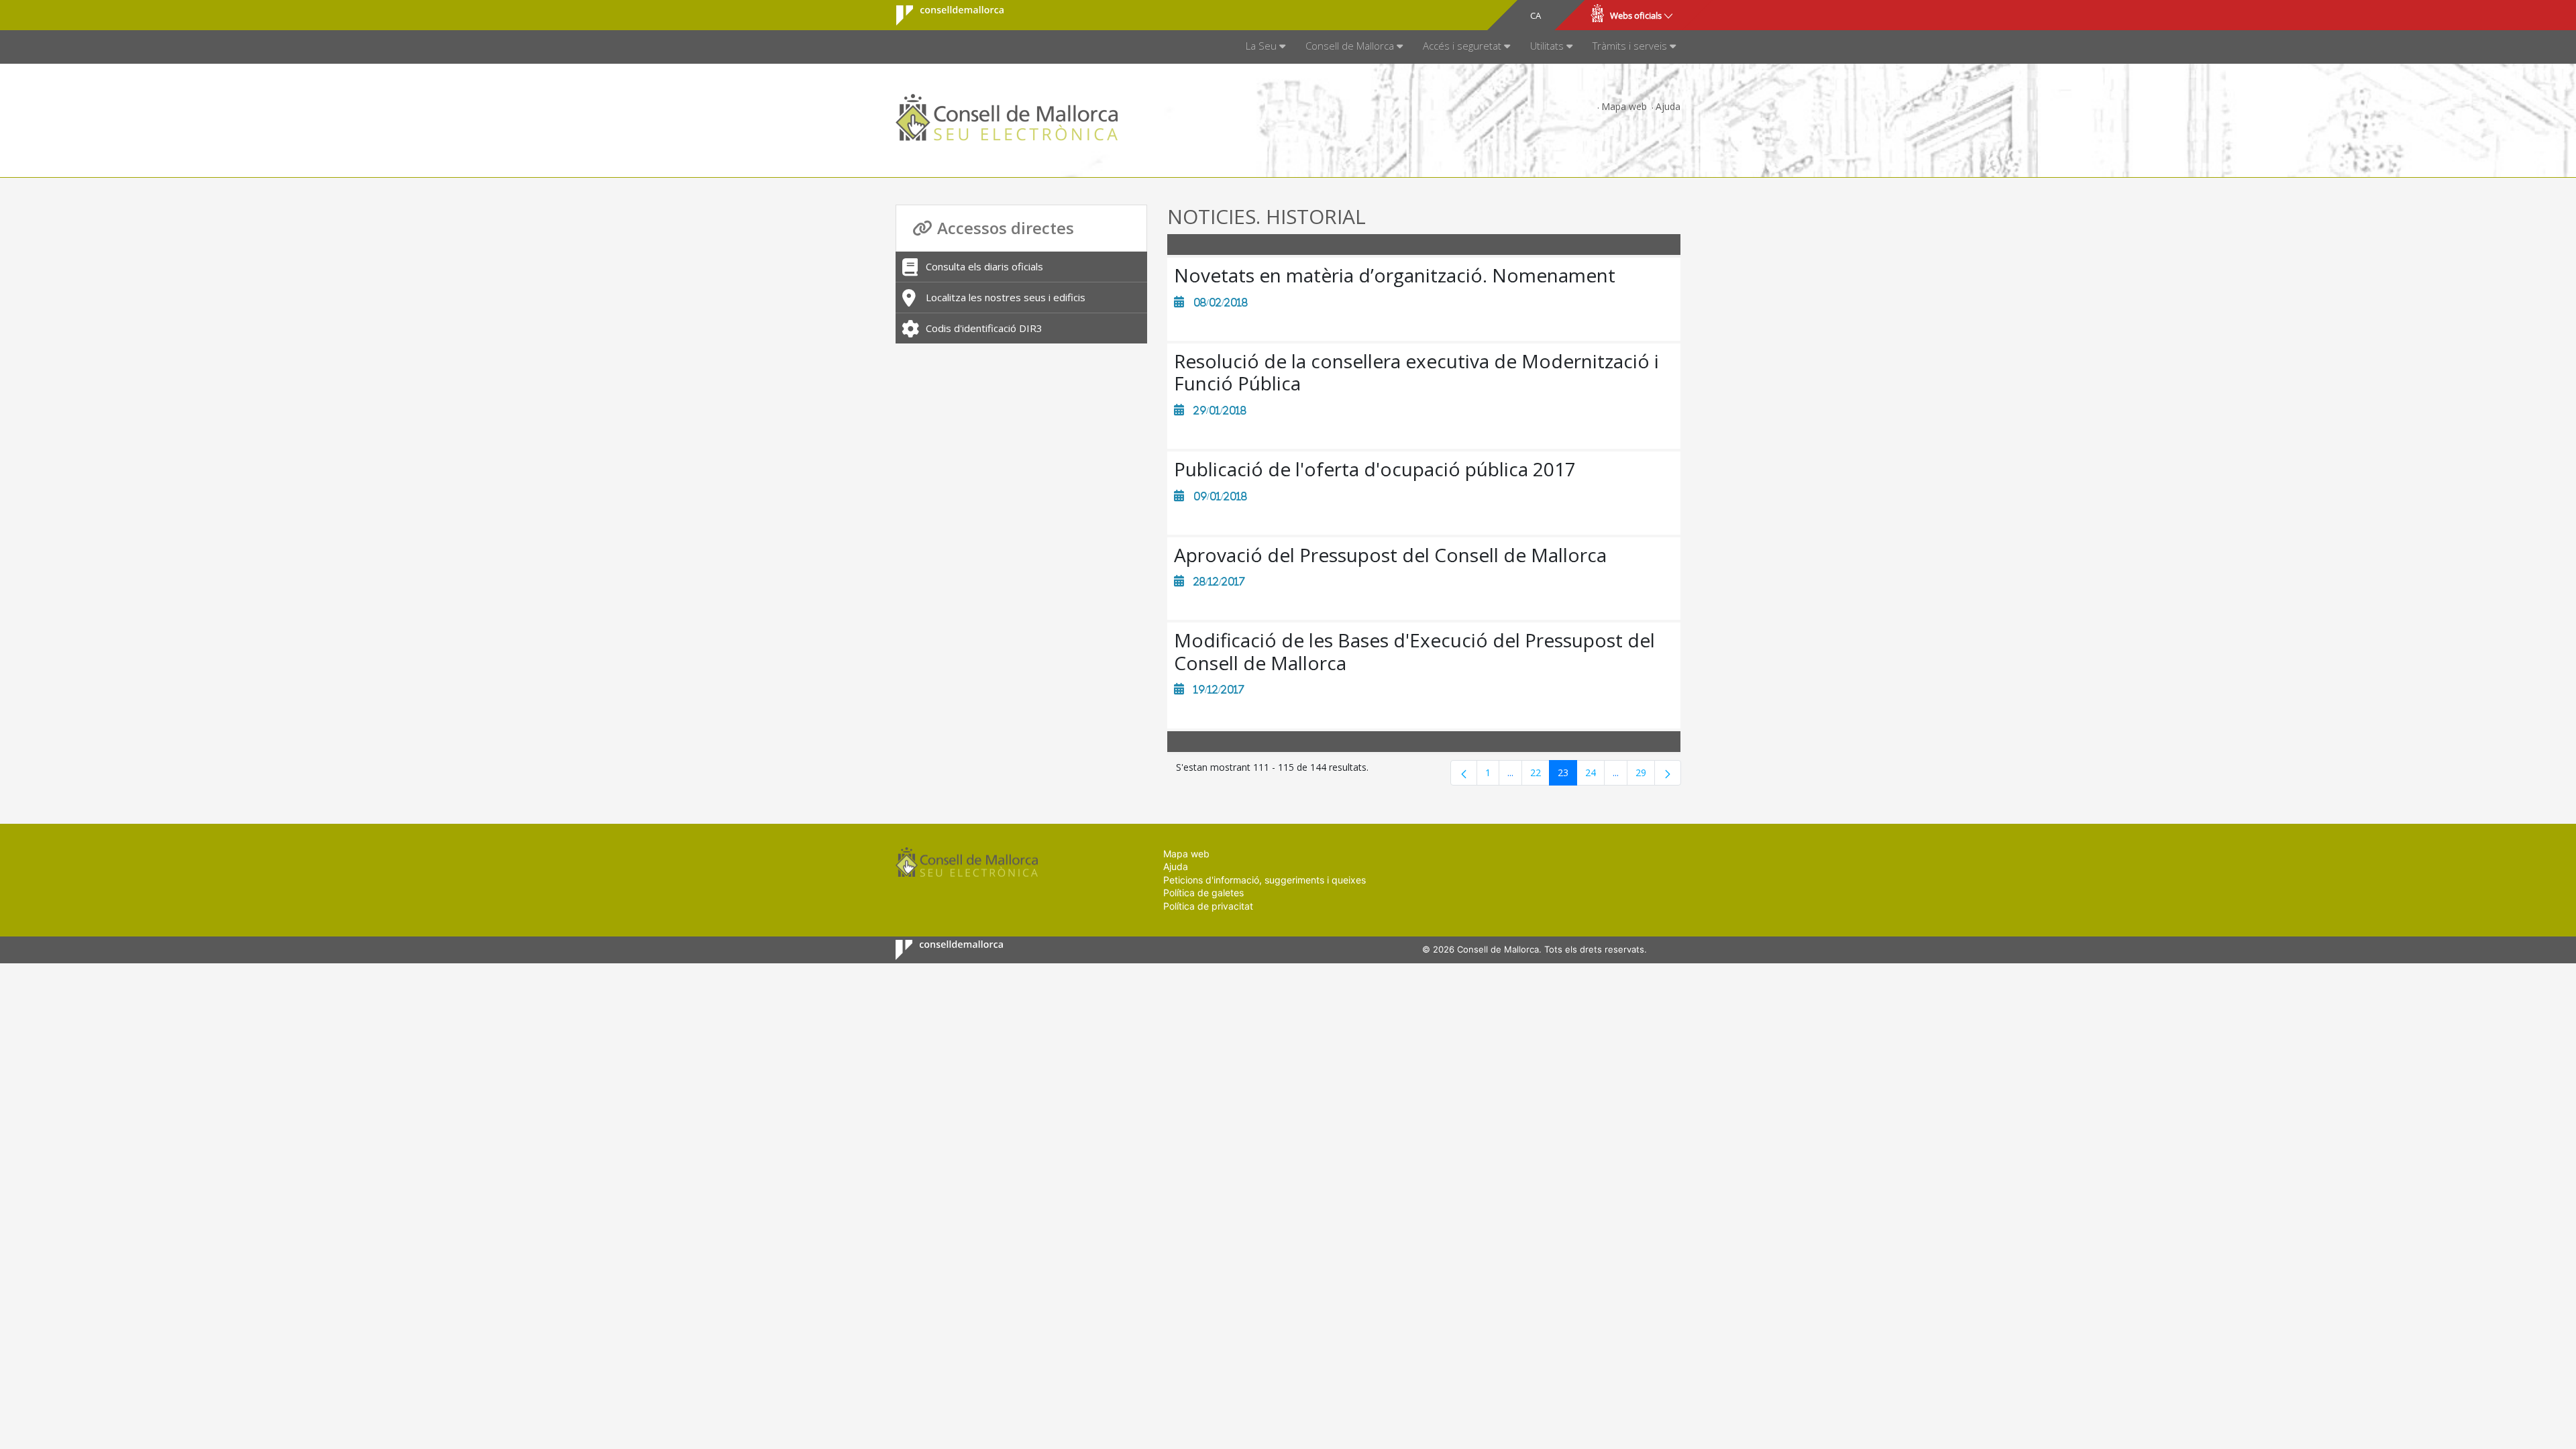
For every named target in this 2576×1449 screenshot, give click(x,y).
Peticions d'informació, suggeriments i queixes (1265, 880)
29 (1645, 775)
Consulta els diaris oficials (984, 266)
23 (1567, 775)
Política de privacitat (1208, 906)
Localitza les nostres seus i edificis (1006, 297)
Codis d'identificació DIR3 (984, 328)
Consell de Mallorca (942, 15)
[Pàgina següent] (1668, 773)
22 (1540, 775)
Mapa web (1624, 106)
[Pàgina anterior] (1464, 773)
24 (1595, 775)
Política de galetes (1203, 893)
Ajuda (1668, 106)
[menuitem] (1266, 47)
